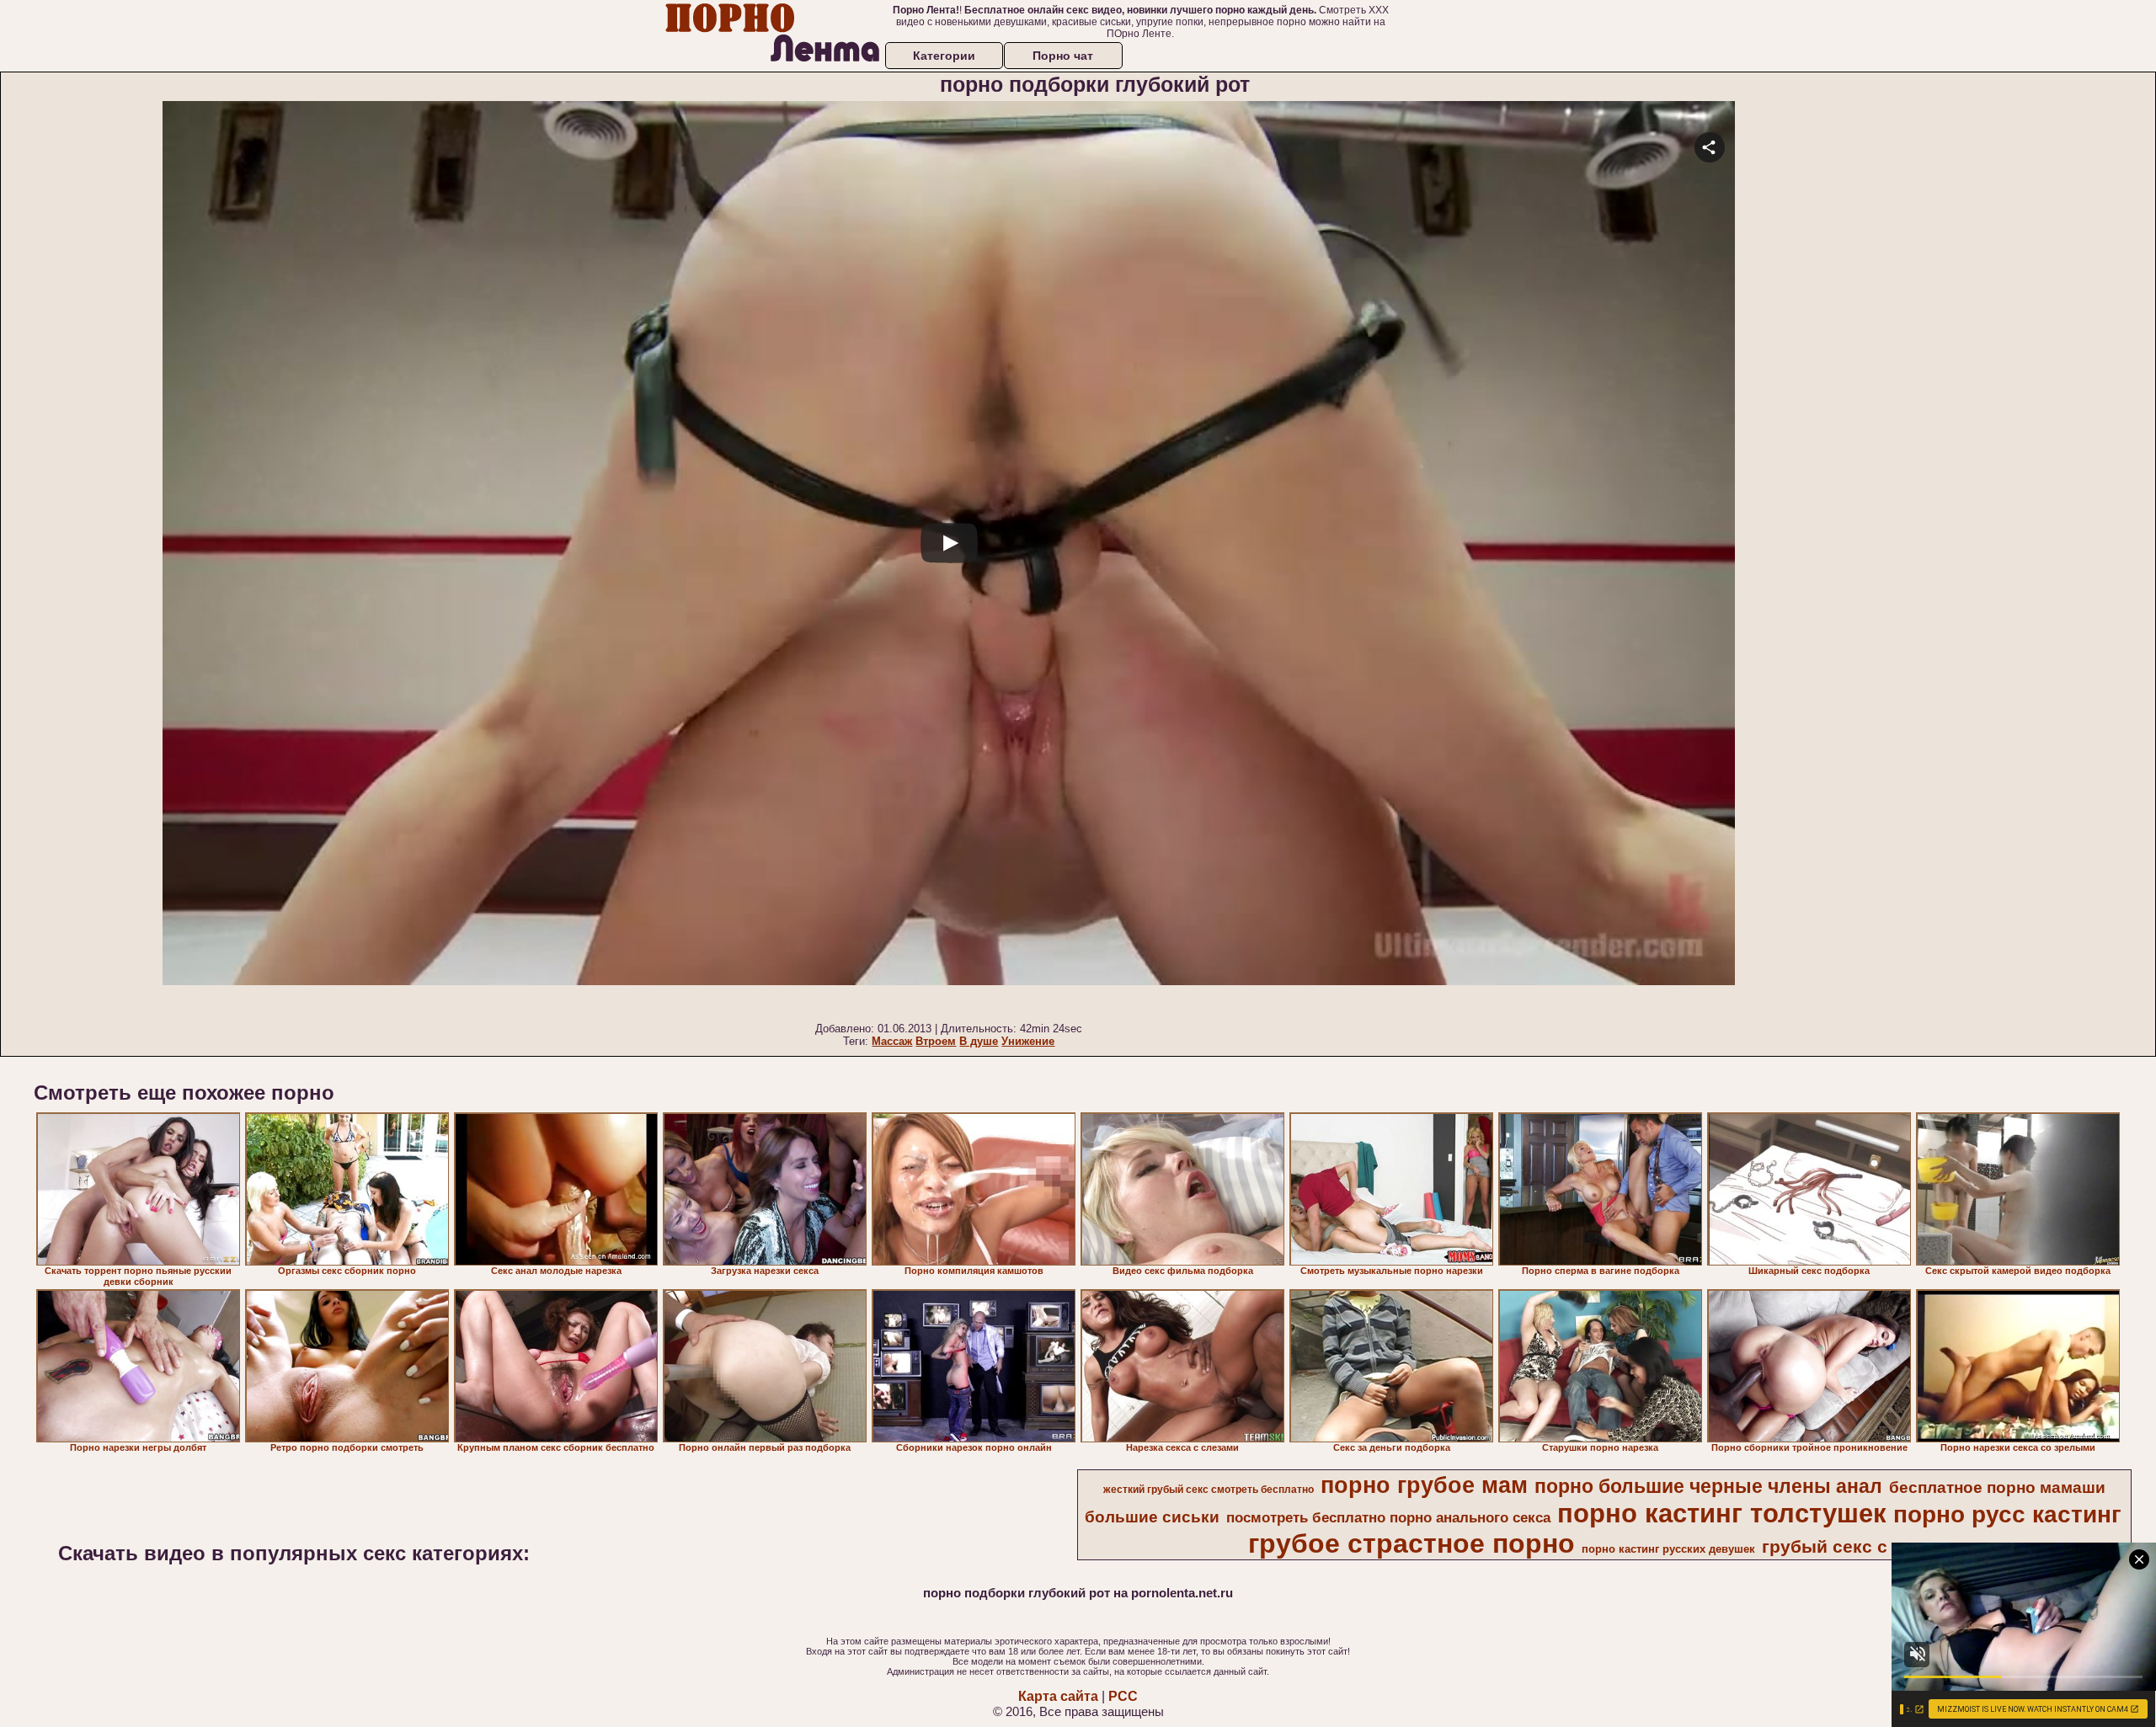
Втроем (936, 1041)
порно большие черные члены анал (1708, 1486)
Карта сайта (1058, 1696)
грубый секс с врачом (1860, 1547)
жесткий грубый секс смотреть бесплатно (1209, 1490)
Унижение (1028, 1041)
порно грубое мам (1424, 1485)
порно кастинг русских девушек (1668, 1549)
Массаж (892, 1041)
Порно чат (1063, 56)
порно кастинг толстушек (1722, 1513)
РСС (1123, 1696)
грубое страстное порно (1412, 1543)
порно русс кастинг (2007, 1514)
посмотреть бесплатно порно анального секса (1388, 1517)
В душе (979, 1041)
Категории (944, 56)
